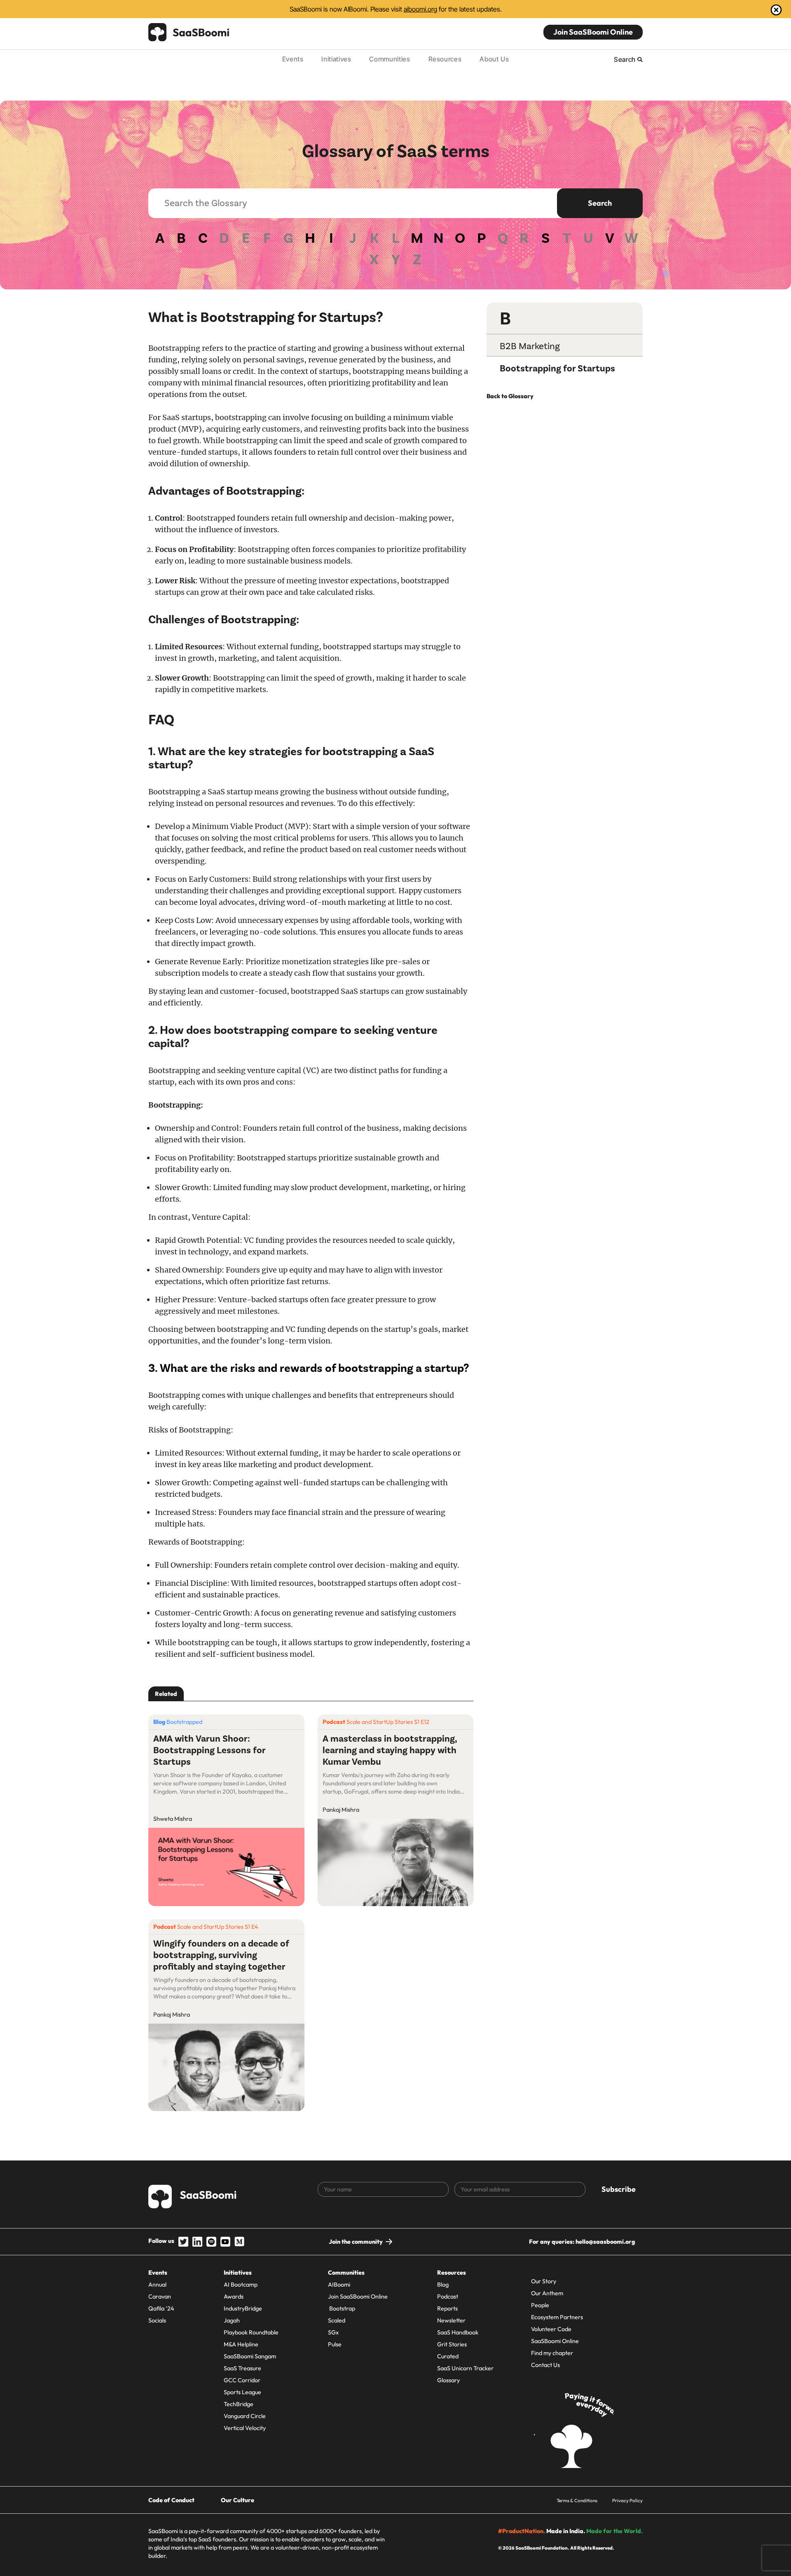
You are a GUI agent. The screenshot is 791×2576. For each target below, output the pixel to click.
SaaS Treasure (242, 2368)
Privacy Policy (627, 2500)
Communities (390, 59)
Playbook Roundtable (251, 2332)
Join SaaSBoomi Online (593, 32)
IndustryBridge (243, 2308)
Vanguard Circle (245, 2416)
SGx (333, 2332)
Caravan (160, 2297)
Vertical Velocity (245, 2428)
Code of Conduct (171, 2500)
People (540, 2305)
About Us (494, 59)
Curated (448, 2356)
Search (600, 203)
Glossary (448, 2380)
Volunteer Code (551, 2329)
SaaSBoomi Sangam (250, 2356)
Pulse (335, 2344)
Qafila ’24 (161, 2308)
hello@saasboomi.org (605, 2242)
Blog (443, 2285)
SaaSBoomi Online (555, 2341)
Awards (234, 2297)
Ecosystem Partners (557, 2317)
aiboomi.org (420, 9)
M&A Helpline (241, 2344)
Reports (447, 2308)
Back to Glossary (510, 396)
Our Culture (238, 2500)
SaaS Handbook (458, 2332)
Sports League (242, 2392)
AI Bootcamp (241, 2285)
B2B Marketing (530, 346)
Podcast (448, 2297)
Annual (157, 2285)
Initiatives (336, 59)
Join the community (356, 2242)
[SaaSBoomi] (189, 32)
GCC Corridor (242, 2380)
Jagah (232, 2320)
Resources (445, 59)
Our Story (544, 2281)
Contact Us (545, 2365)
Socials (157, 2320)
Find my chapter (552, 2353)
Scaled (337, 2320)
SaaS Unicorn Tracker (465, 2368)
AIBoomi (339, 2285)
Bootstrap (342, 2308)
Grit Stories (452, 2344)
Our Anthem (547, 2293)
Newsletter (451, 2320)
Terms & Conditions (577, 2500)
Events (293, 59)
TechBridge (239, 2404)
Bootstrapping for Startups (557, 369)
